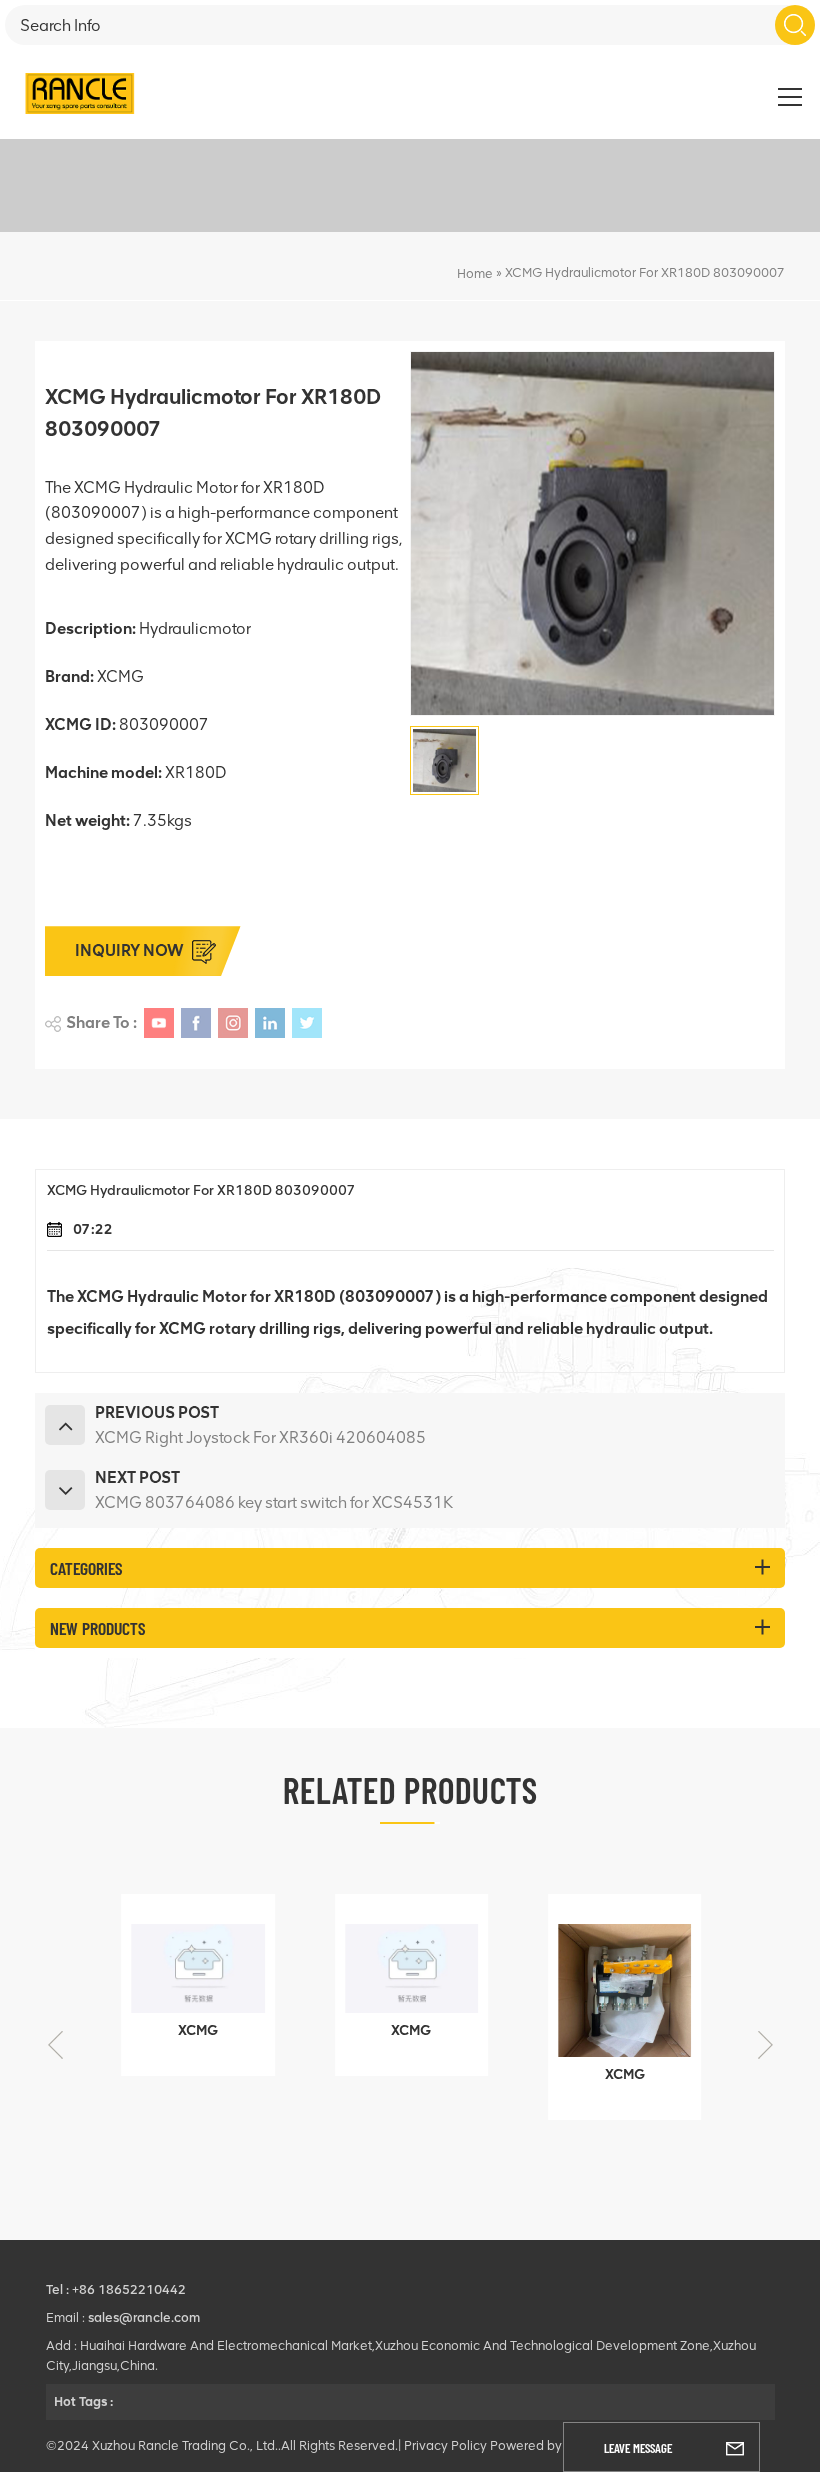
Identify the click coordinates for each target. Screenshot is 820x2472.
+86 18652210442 (129, 2289)
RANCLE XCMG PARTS (729, 92)
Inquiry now (129, 950)
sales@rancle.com (144, 2317)
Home (475, 273)
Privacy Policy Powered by (483, 2445)
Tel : (59, 2289)
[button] (765, 2045)
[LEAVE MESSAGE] (735, 2447)
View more (184, 2051)
